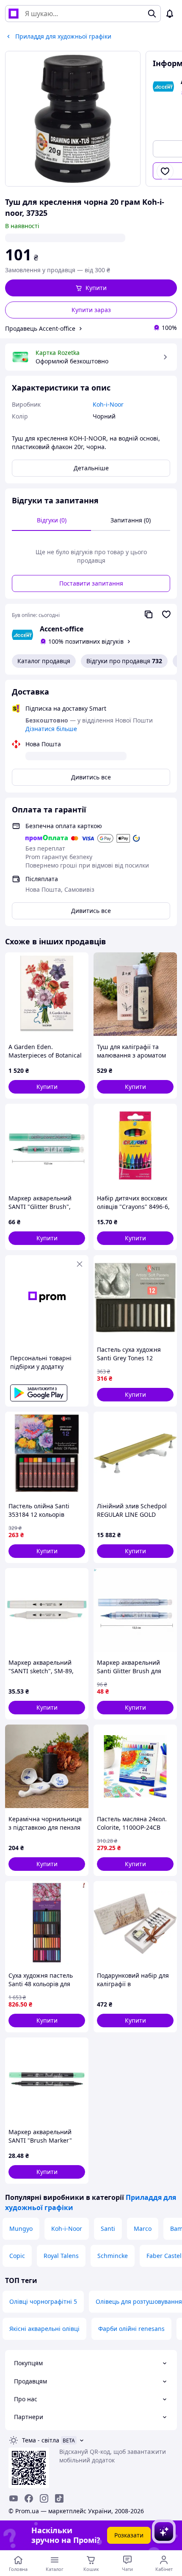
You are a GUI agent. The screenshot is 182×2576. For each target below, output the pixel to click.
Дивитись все (91, 777)
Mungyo (21, 2229)
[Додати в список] (165, 171)
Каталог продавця (44, 661)
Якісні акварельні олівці (44, 2329)
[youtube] (14, 2498)
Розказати (129, 2535)
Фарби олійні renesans (131, 2329)
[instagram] (44, 2498)
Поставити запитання (91, 583)
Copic (17, 2256)
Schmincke (113, 2256)
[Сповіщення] (170, 14)
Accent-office (62, 629)
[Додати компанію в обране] (166, 614)
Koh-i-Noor (67, 2229)
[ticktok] (59, 2498)
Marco (143, 2229)
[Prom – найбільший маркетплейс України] (14, 14)
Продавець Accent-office (40, 328)
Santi (108, 2229)
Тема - (41, 2440)
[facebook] (29, 2498)
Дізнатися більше (51, 729)
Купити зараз (91, 310)
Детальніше (91, 468)
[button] (91, 288)
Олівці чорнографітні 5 (43, 2301)
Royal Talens (61, 2256)
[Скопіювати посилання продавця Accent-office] (149, 614)
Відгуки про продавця (124, 661)
